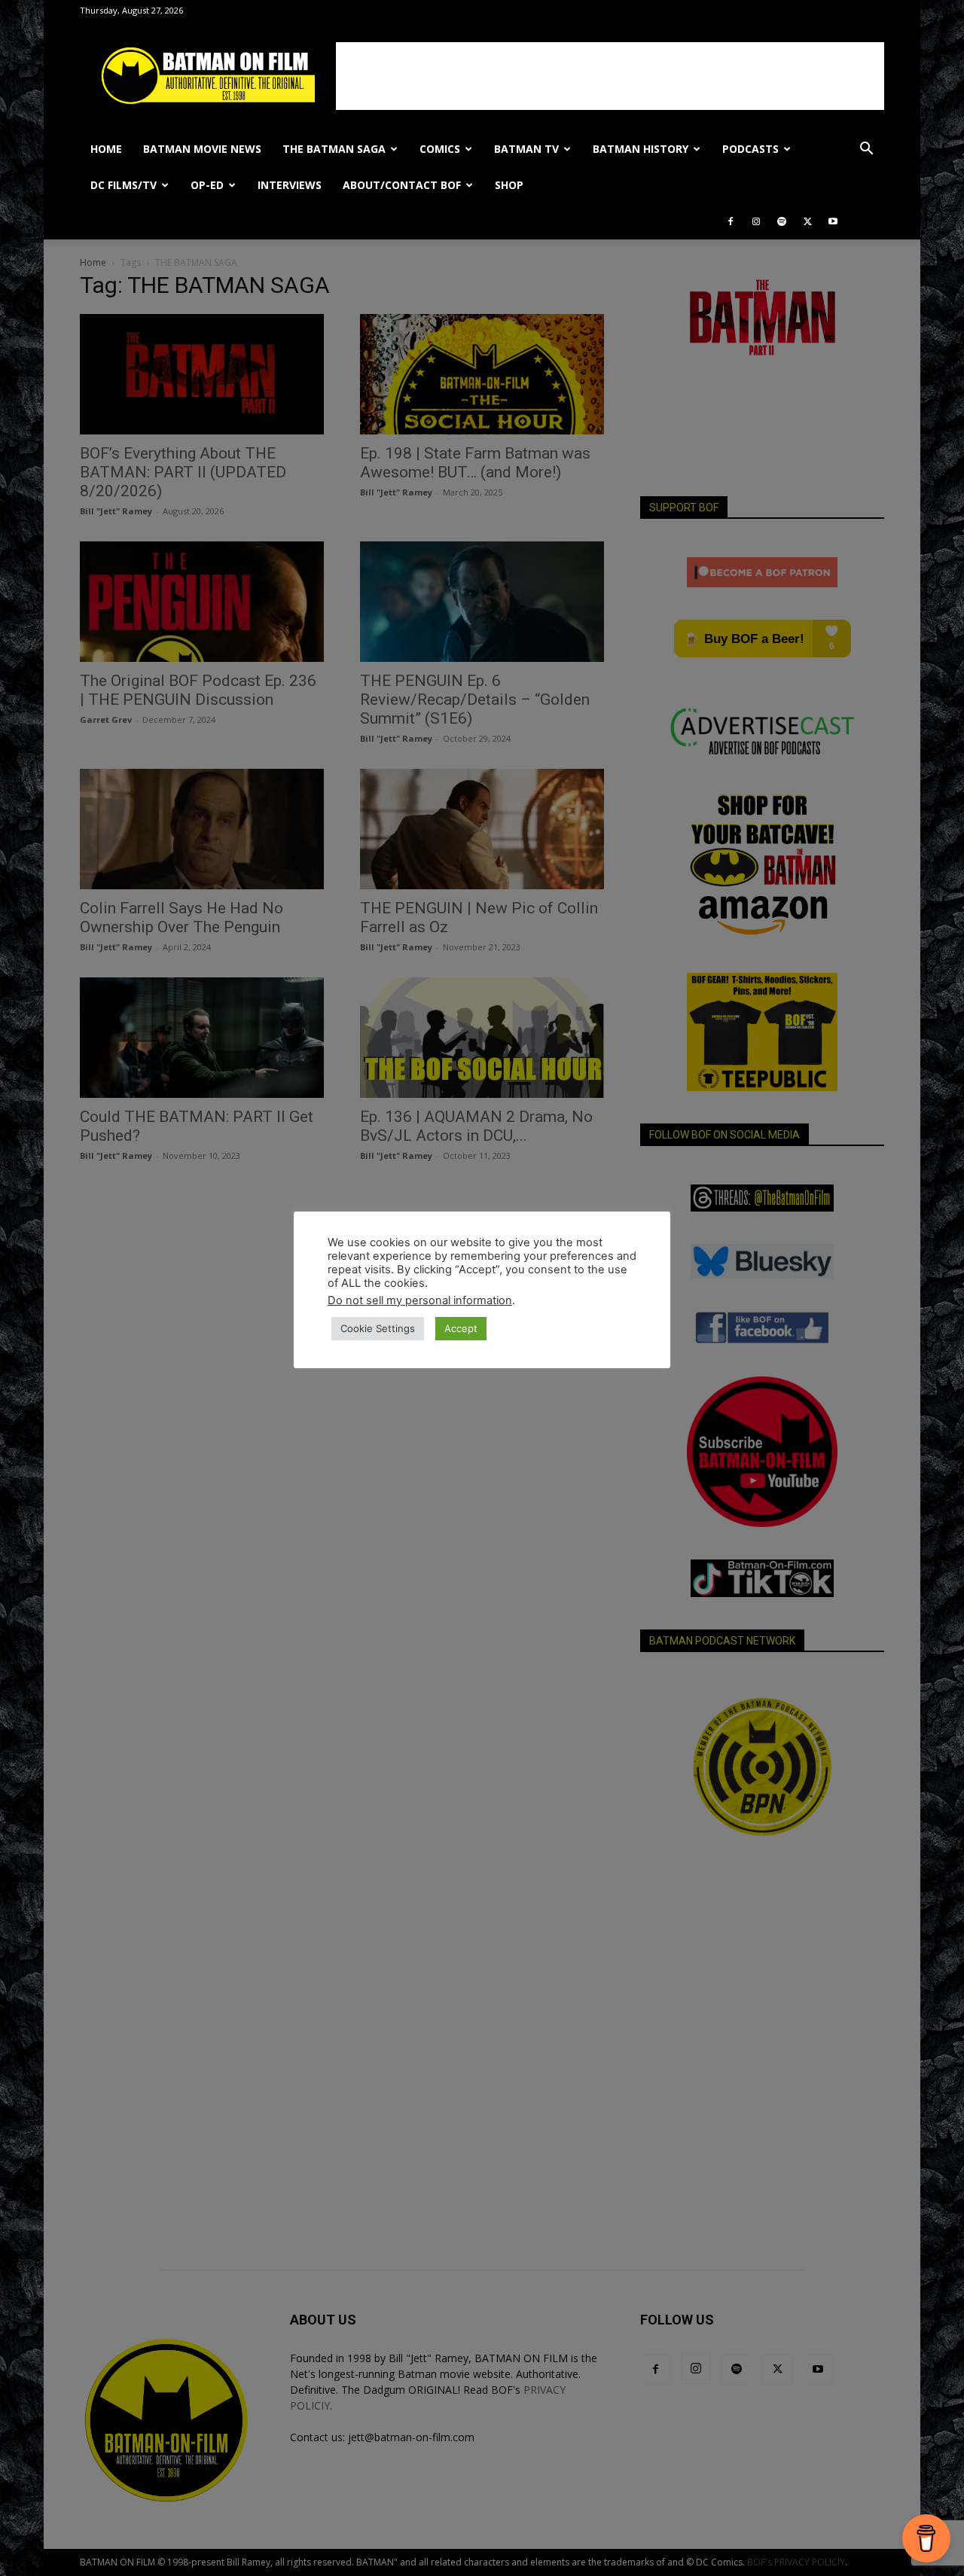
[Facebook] (731, 221)
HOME (106, 149)
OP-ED (207, 185)
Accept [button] (461, 1328)
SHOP (509, 185)
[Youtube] (833, 221)
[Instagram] (756, 221)
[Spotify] (782, 221)
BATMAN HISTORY (641, 149)
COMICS (440, 149)
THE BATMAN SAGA (334, 149)
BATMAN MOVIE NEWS (202, 149)
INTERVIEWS (290, 185)
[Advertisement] (610, 76)
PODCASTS (750, 149)
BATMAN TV (526, 149)
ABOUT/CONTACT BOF (402, 185)
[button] (866, 150)
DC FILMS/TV (124, 185)
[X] (807, 221)
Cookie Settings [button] (378, 1328)
